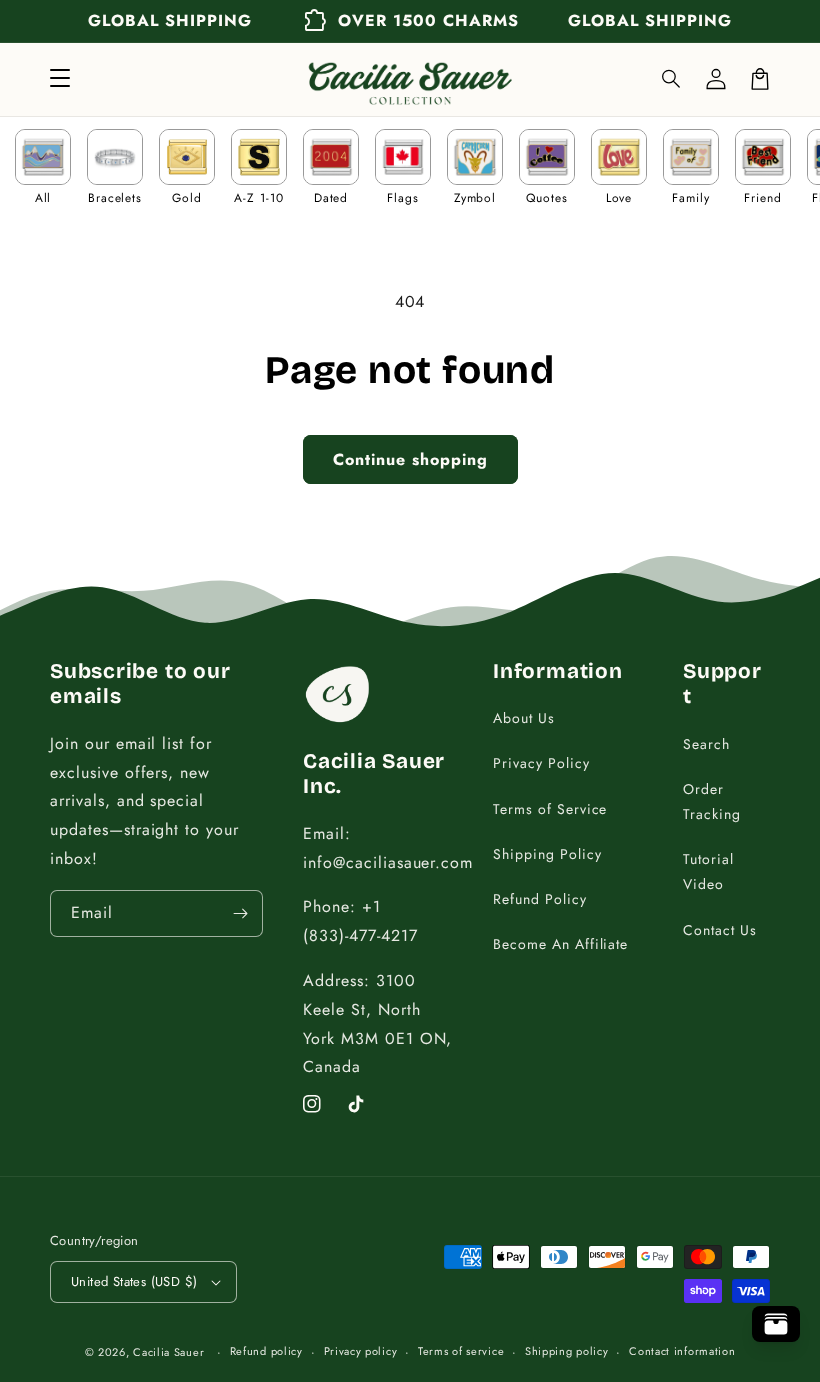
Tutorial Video (708, 871)
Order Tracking (712, 801)
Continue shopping (410, 459)
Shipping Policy (547, 854)
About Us (524, 718)
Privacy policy (361, 1351)
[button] (672, 79)
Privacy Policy (541, 763)
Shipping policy (567, 1351)
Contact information (682, 1351)
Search (706, 744)
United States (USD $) (134, 1281)
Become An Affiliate (560, 944)
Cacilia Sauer (168, 1352)
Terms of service (461, 1351)
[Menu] (60, 79)
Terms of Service (550, 809)
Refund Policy (539, 899)
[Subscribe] (240, 913)
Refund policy (266, 1351)
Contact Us (720, 930)
